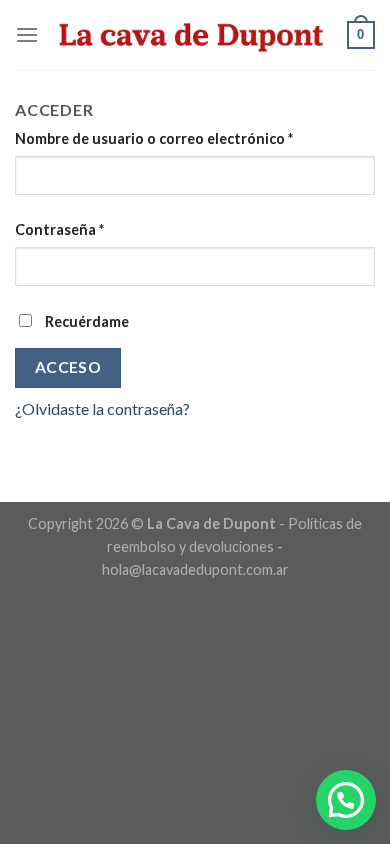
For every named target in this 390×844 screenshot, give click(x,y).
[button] (346, 800)
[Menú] (27, 34)
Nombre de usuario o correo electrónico (154, 138)
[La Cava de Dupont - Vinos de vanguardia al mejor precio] (193, 35)
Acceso (68, 367)
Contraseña (59, 229)
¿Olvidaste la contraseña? (102, 408)
